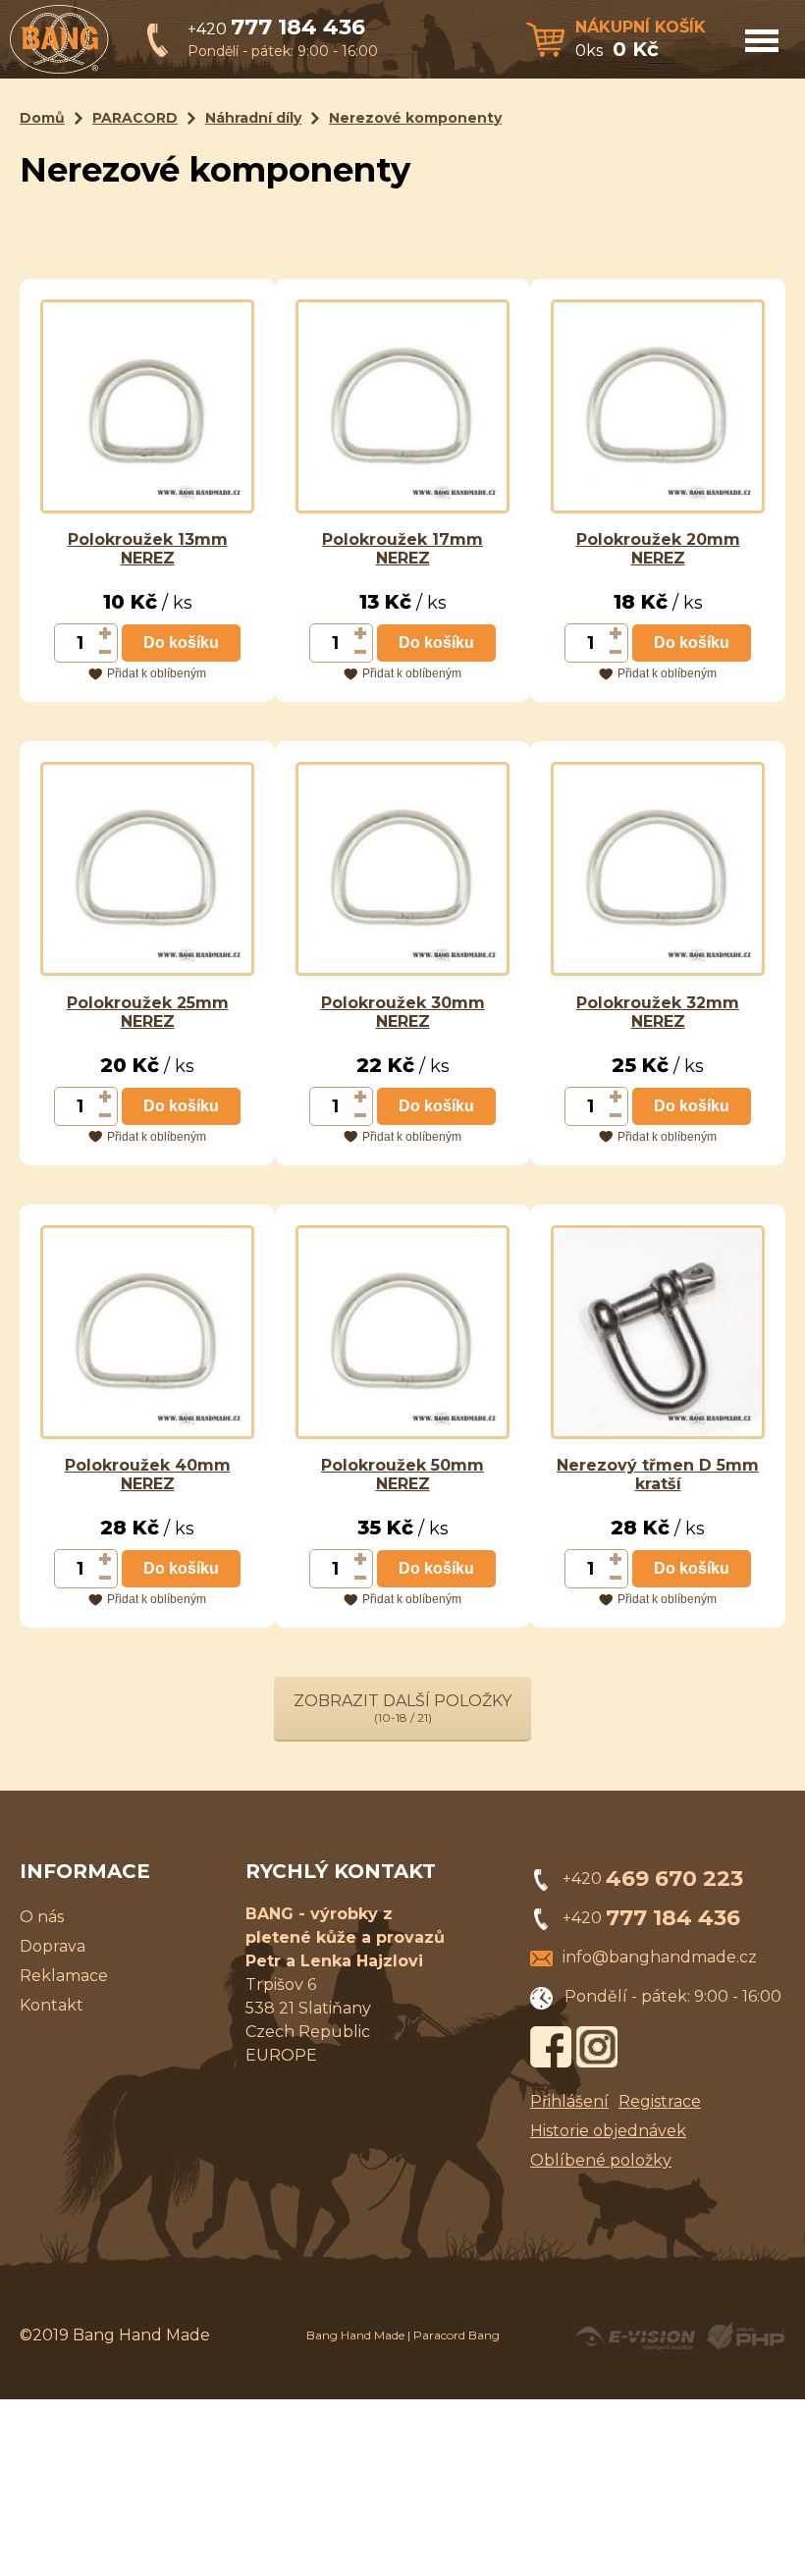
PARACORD (135, 118)
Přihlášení (569, 2101)
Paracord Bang (456, 2335)
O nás (42, 1917)
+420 (276, 29)
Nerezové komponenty (415, 118)
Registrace (660, 2101)
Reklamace (64, 1976)
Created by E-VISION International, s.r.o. (635, 2336)
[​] (106, 633)
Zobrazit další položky (402, 1708)
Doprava (53, 1946)
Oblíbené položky (601, 2160)
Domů (42, 118)
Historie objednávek (608, 2131)
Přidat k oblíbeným (157, 673)
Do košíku (181, 643)
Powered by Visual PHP (745, 2336)
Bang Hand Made (355, 2335)
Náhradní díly (253, 118)
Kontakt (52, 2005)
